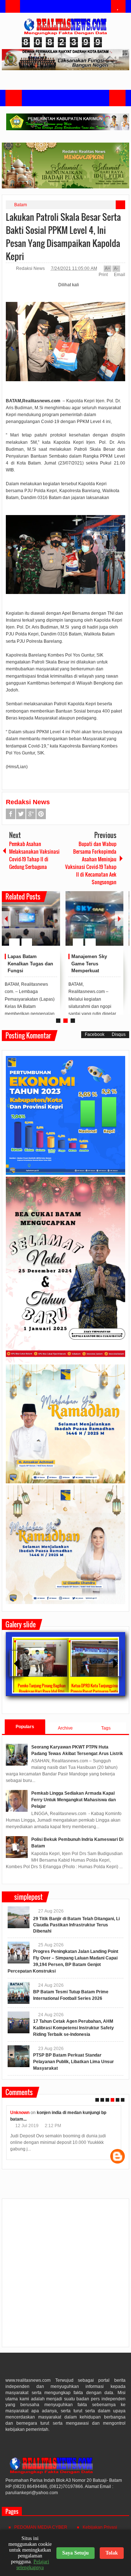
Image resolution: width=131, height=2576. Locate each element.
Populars (25, 1727)
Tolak (112, 2553)
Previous (6, 919)
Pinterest (41, 814)
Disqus (119, 1034)
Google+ (31, 814)
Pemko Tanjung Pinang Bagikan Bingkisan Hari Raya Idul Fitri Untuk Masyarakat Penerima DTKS (41, 1691)
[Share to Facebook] (33, 925)
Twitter (21, 814)
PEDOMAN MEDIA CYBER (41, 2527)
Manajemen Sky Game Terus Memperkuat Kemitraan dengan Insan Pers (92, 971)
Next (119, 919)
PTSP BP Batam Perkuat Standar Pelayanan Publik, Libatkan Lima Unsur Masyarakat (74, 2062)
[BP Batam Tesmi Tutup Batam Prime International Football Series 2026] (19, 1993)
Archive (65, 1728)
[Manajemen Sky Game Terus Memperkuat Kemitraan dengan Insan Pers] (95, 918)
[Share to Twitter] (42, 925)
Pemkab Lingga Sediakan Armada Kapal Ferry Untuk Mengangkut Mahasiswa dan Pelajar (74, 1800)
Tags (106, 1728)
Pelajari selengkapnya (33, 2565)
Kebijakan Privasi (100, 2527)
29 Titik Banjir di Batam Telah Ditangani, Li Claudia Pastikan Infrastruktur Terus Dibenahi (76, 1925)
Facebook (11, 814)
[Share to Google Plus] (52, 925)
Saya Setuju (76, 2553)
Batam (21, 205)
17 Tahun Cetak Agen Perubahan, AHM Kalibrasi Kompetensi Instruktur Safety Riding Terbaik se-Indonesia (74, 2028)
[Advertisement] (65, 2276)
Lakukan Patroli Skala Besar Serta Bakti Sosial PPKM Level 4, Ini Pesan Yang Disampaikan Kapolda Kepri (63, 236)
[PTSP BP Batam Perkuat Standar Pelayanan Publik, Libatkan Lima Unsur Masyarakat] (19, 2056)
